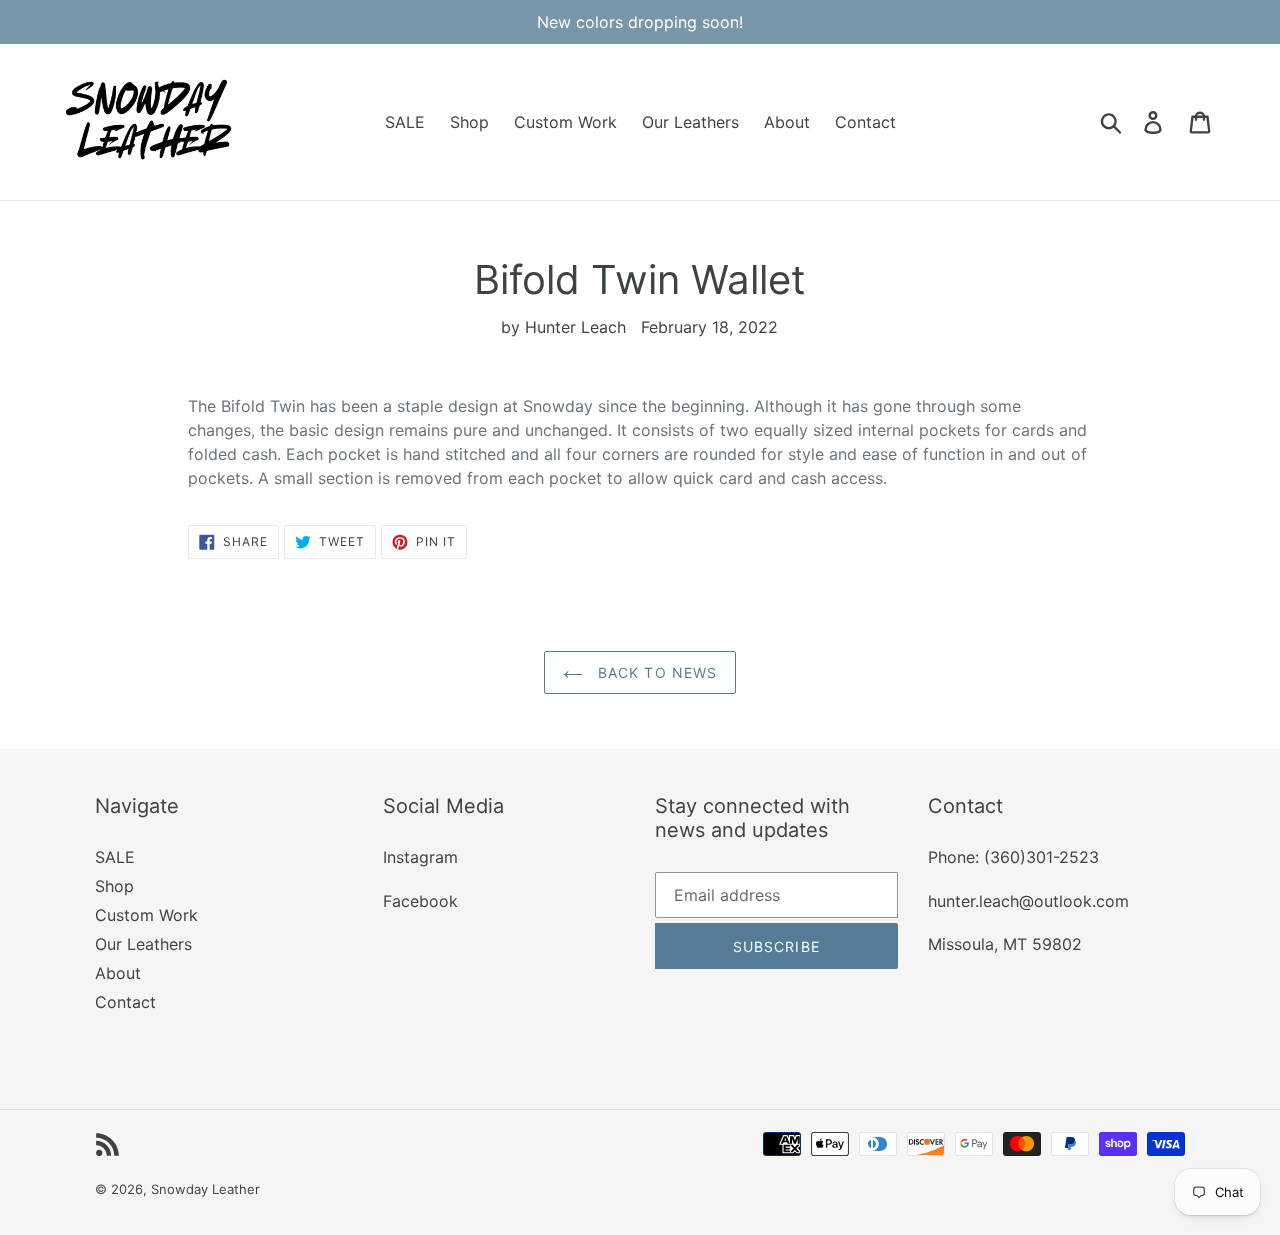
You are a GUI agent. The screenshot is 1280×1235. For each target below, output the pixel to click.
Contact (125, 1002)
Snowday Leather (205, 1189)
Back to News (655, 672)
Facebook (420, 901)
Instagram (420, 857)
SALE (115, 857)
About (118, 973)
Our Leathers (143, 944)
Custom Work (146, 915)
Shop (114, 886)
